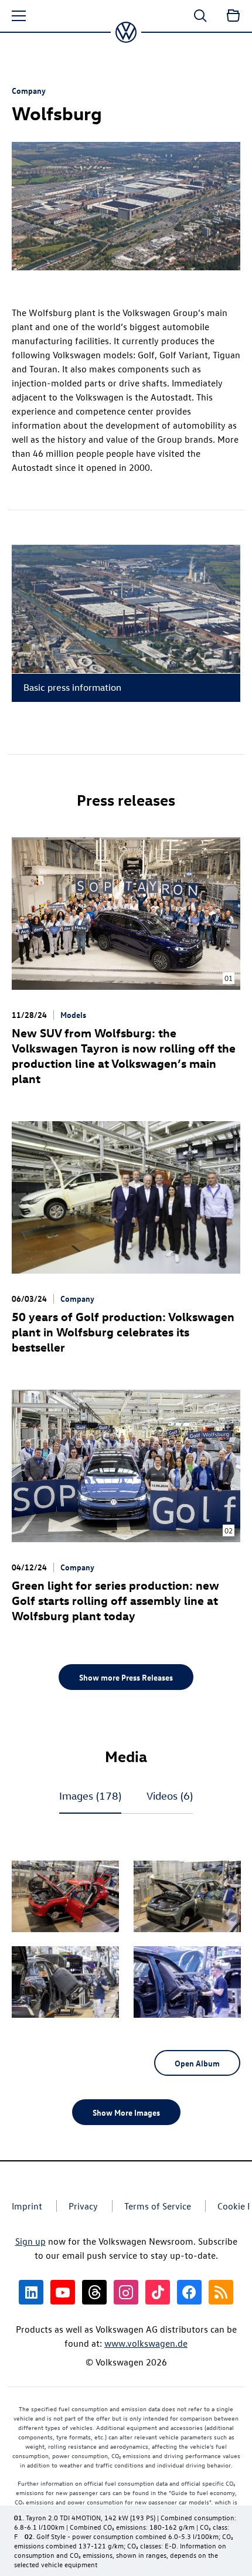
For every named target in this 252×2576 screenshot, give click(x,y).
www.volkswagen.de (146, 2343)
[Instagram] (126, 2292)
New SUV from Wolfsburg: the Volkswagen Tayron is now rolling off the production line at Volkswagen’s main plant (124, 1055)
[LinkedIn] (31, 2292)
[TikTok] (158, 2292)
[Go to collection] (233, 16)
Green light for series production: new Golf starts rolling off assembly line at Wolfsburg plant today (115, 1600)
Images (90, 1796)
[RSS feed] (221, 2292)
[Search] (200, 16)
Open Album (197, 2063)
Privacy (83, 2206)
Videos (170, 1796)
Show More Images (126, 2112)
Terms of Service (158, 2206)
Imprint (27, 2206)
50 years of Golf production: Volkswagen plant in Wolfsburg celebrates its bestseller (123, 1331)
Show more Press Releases (126, 1677)
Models (73, 1014)
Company (29, 90)
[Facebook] (189, 2292)
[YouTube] (63, 2292)
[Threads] (94, 2292)
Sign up (30, 2241)
